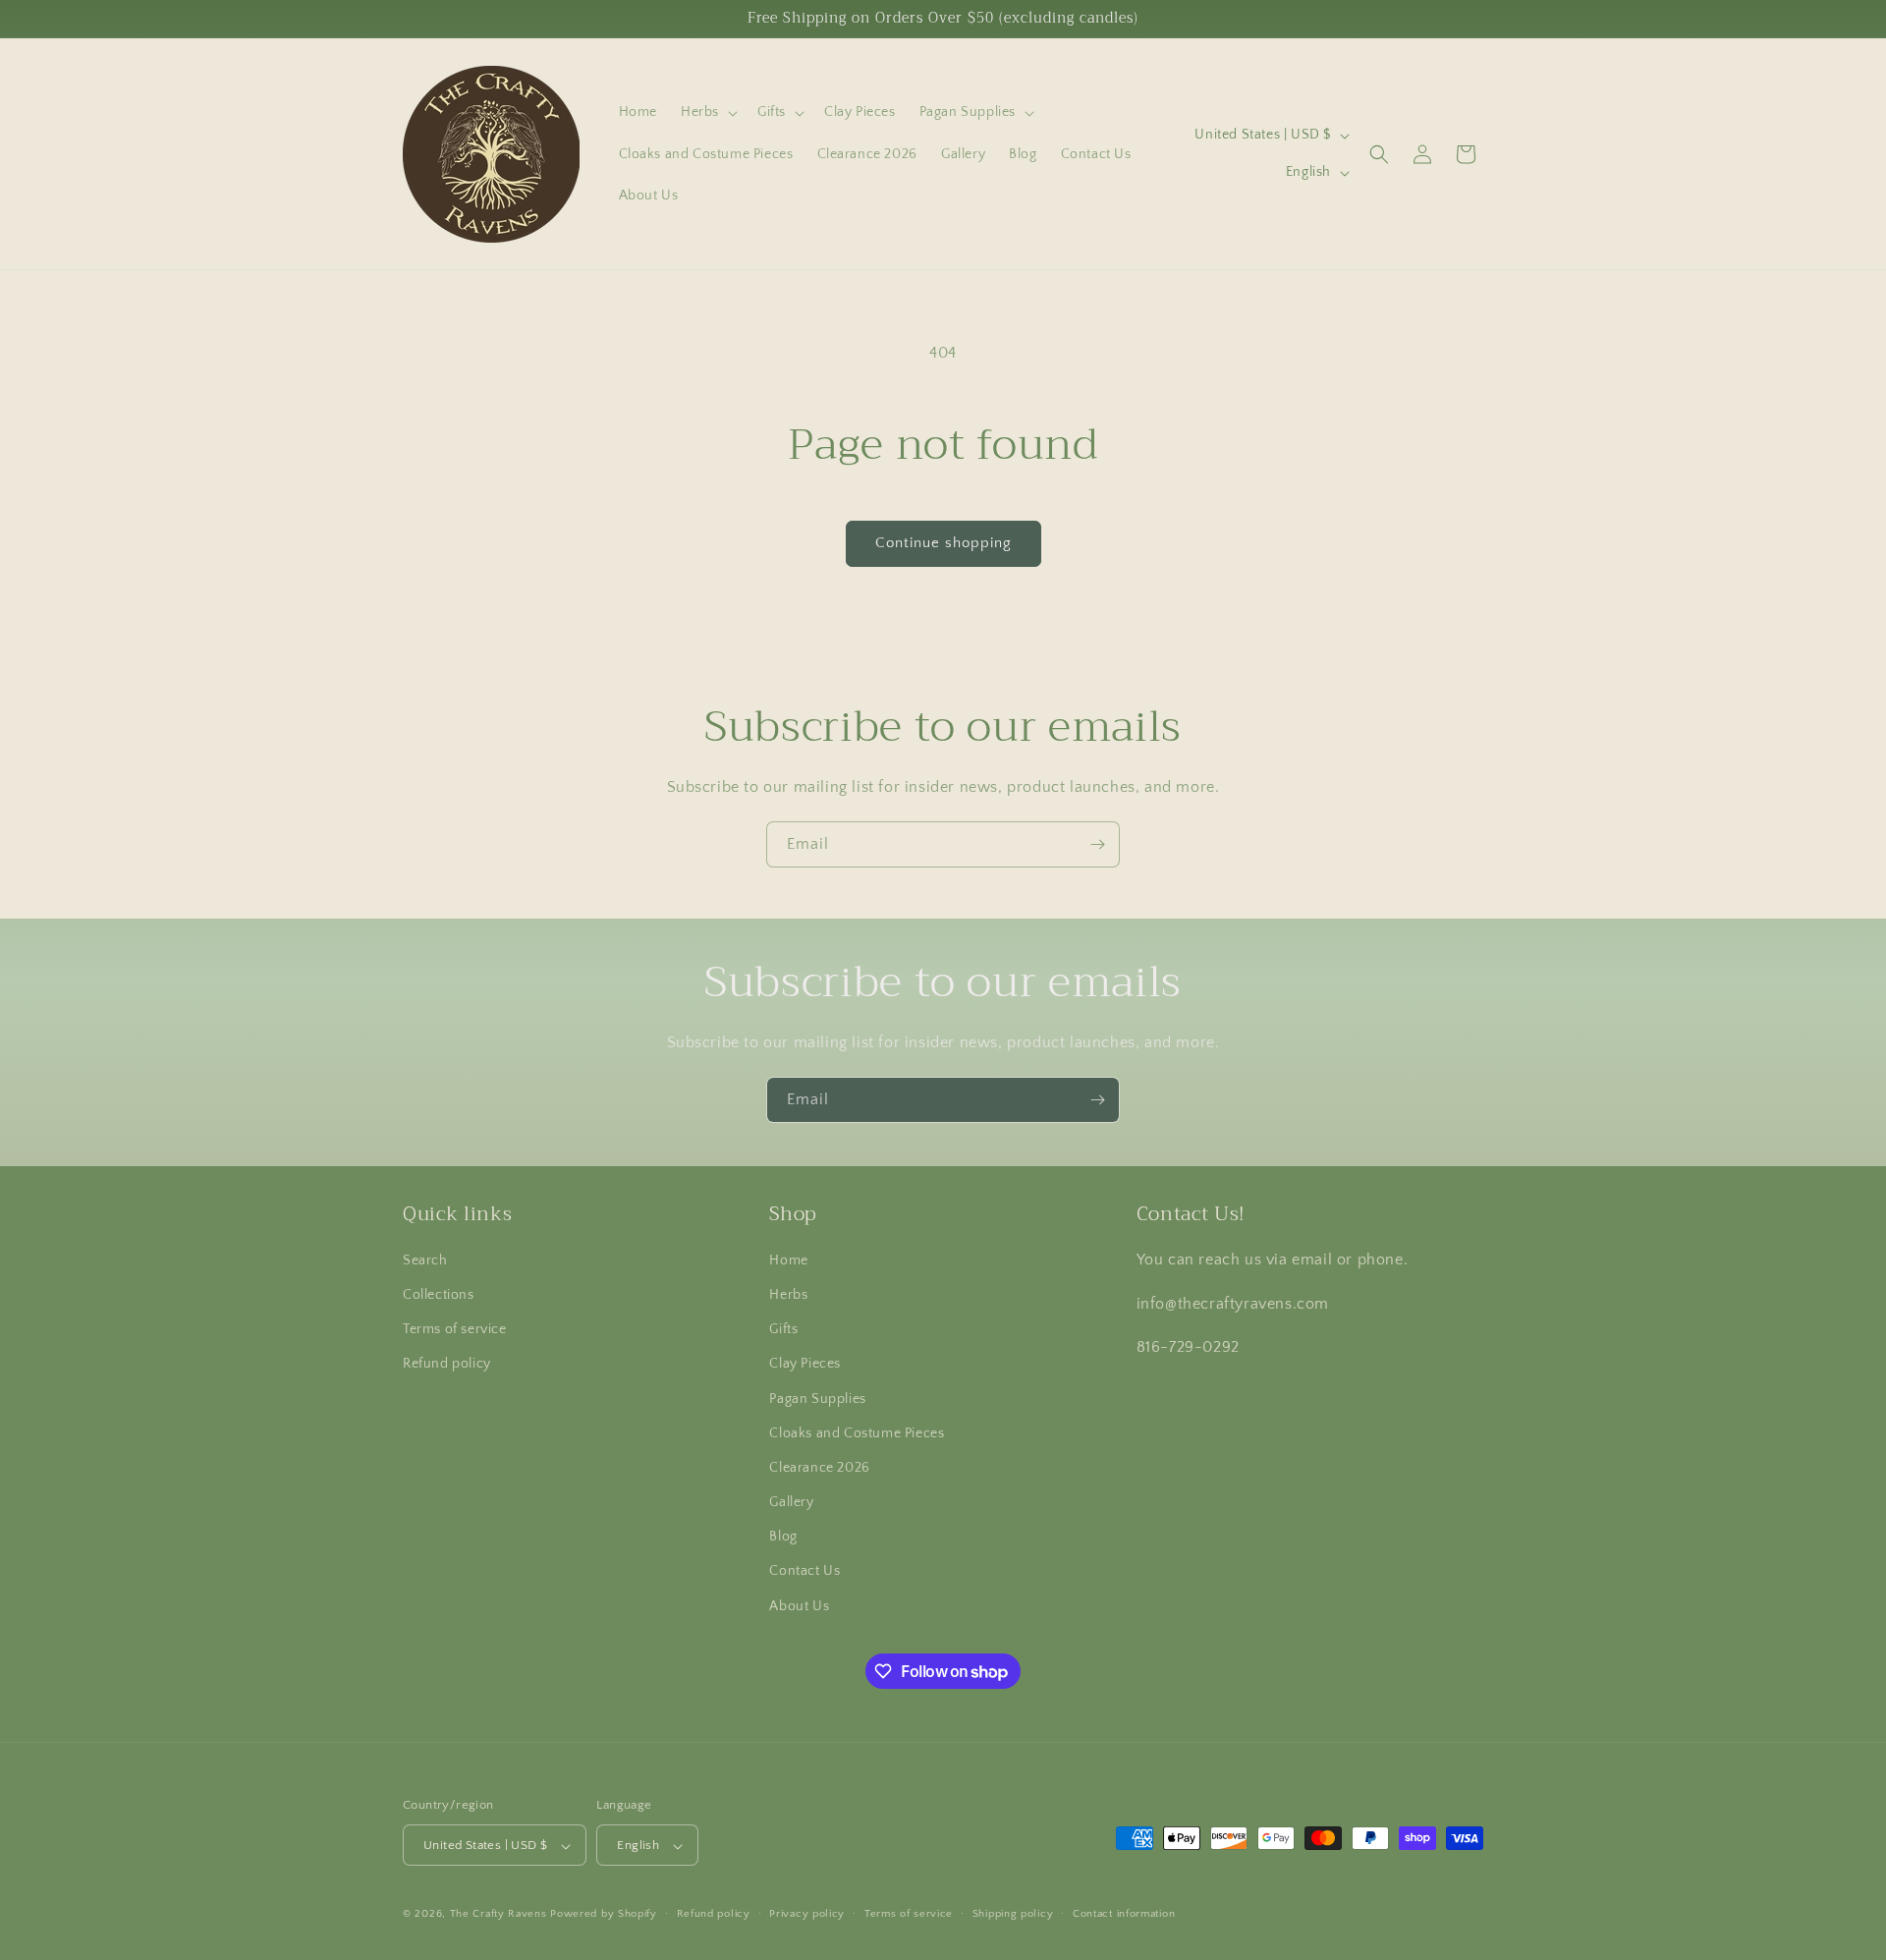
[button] (707, 112)
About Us (799, 1606)
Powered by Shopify (604, 1915)
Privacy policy (807, 1914)
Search (425, 1260)
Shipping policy (1013, 1914)
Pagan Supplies (817, 1399)
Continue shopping (943, 543)
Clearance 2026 (819, 1468)
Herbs (788, 1295)
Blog (783, 1538)
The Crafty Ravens (499, 1915)
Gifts (783, 1329)
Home (788, 1260)
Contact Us (804, 1572)
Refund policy (447, 1365)
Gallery (791, 1502)
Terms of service (455, 1329)
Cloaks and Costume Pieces (857, 1433)
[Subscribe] (1097, 844)
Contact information (1124, 1914)
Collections (439, 1295)
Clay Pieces (805, 1365)
